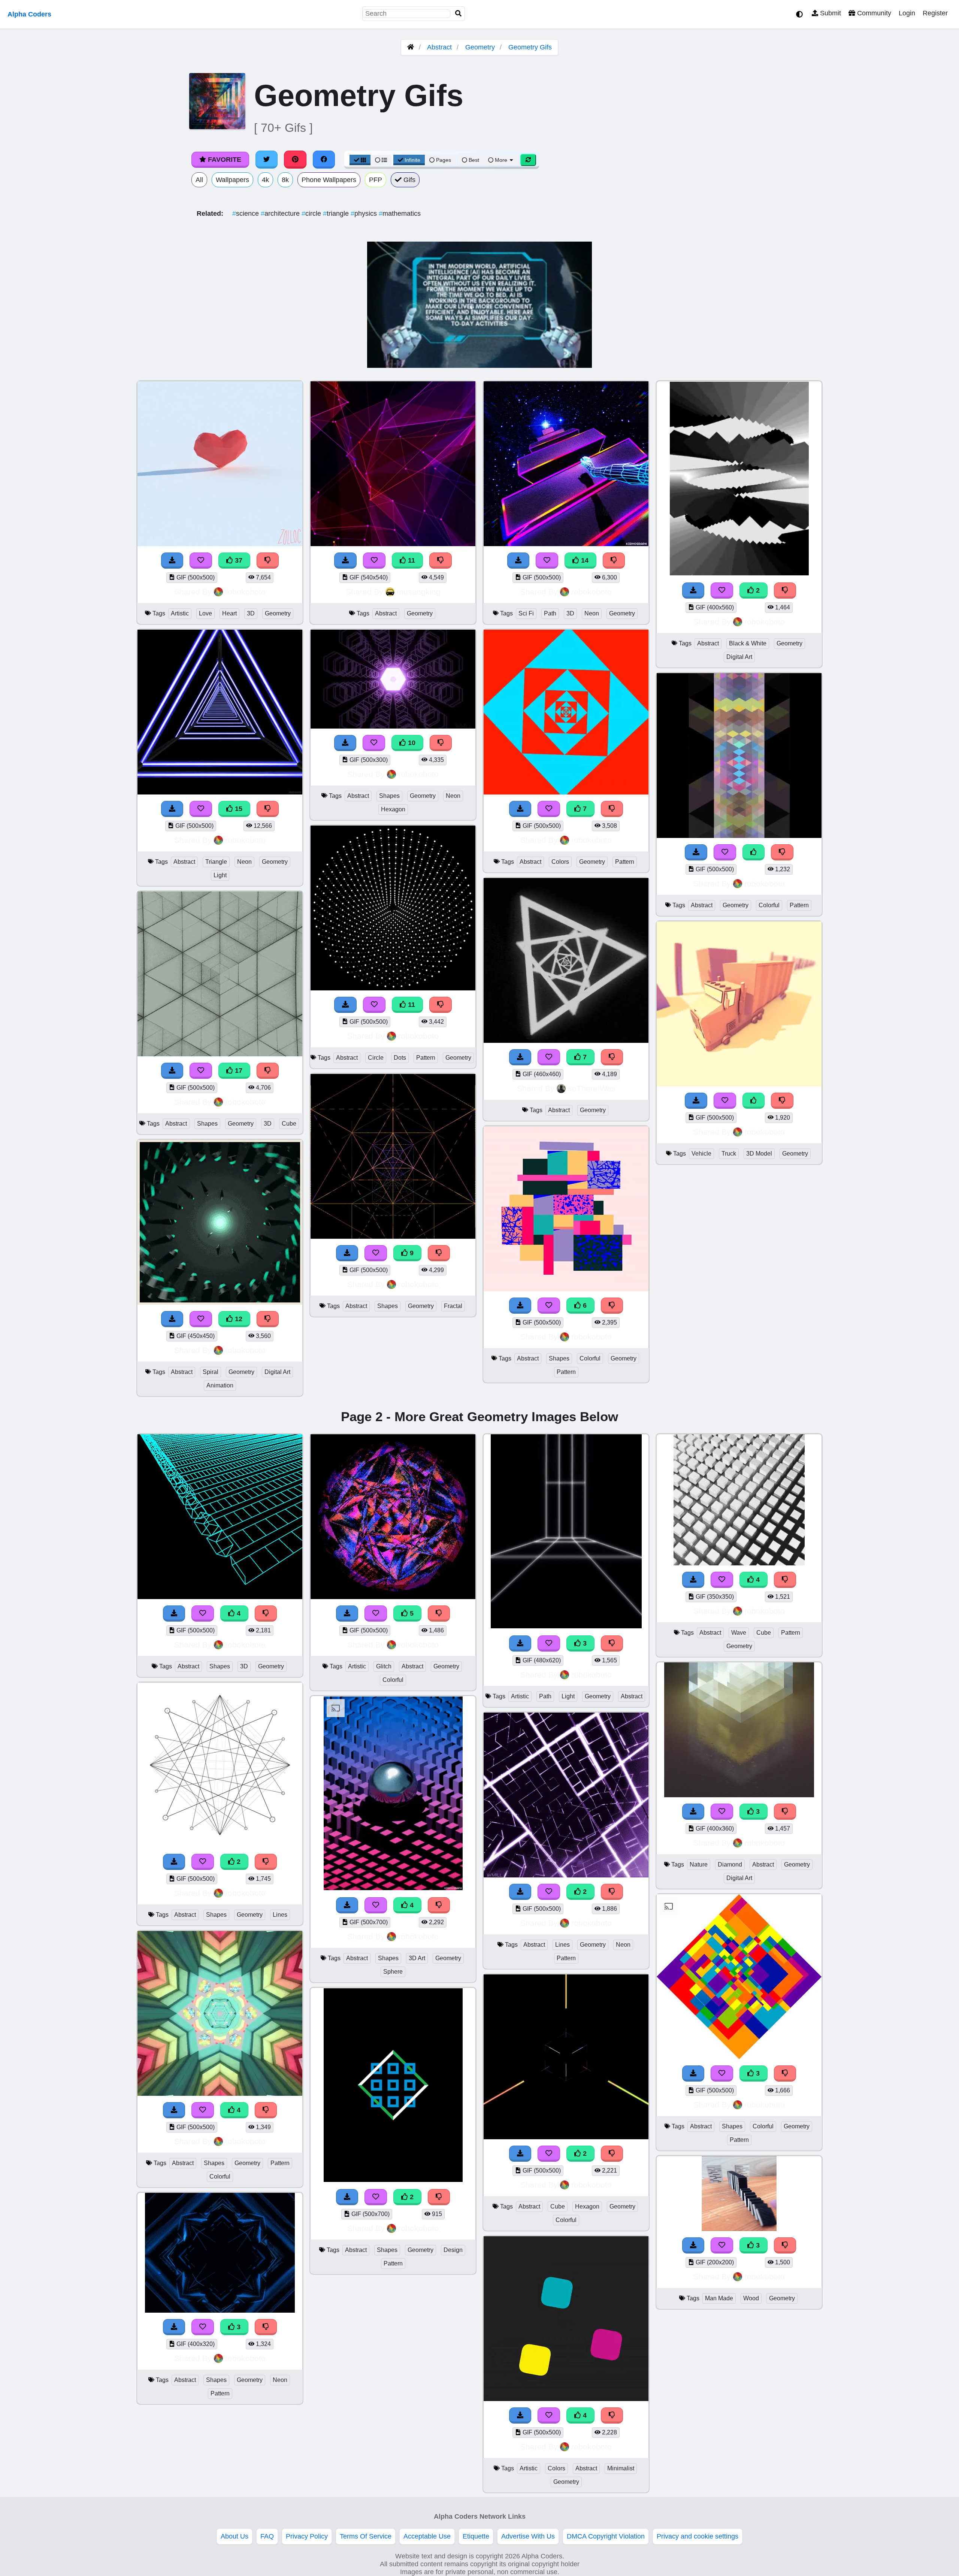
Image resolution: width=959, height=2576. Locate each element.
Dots (400, 1058)
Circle (376, 1058)
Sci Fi (526, 613)
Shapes (207, 1124)
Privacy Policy (307, 2536)
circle (312, 214)
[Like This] (754, 852)
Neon (244, 862)
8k (285, 180)
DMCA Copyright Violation (606, 2536)
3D (251, 613)
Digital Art (277, 1372)
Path (550, 613)
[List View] (381, 160)
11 (411, 560)
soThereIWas (592, 1088)
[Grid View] (360, 160)
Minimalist (621, 2468)
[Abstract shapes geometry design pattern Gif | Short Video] (393, 2180)
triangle (337, 214)
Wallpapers (232, 180)
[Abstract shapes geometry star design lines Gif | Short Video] (220, 1845)
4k (265, 180)
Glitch (384, 1666)
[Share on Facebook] (324, 160)
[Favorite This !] (722, 591)
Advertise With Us (528, 2536)
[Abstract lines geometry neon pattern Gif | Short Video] (566, 1875)
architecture (281, 214)
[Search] (459, 14)
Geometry (480, 47)
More (501, 160)
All (199, 180)
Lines (280, 1915)
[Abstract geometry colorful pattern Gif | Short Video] (739, 836)
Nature (699, 1864)
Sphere (393, 1972)
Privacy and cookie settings (698, 2536)
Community (873, 13)
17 (238, 1071)
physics (365, 214)
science (246, 214)
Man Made (719, 2298)
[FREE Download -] (693, 591)
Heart (229, 613)
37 (238, 560)
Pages (444, 160)
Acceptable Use (427, 2536)
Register (935, 13)
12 (238, 1319)
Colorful (590, 1358)
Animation (220, 1385)
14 (584, 560)
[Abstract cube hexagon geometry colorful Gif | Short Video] (566, 2137)
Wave (739, 1633)
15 (238, 809)
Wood (751, 2298)
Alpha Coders (29, 14)
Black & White (748, 643)
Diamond (730, 1864)
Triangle (216, 862)
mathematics (400, 214)
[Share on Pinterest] (295, 160)
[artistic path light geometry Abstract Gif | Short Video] (566, 1627)
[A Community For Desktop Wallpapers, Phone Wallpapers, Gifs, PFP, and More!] (411, 47)
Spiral (211, 1372)
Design (453, 2250)
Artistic (180, 613)
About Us (235, 2536)
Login (907, 13)
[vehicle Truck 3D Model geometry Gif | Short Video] (739, 1084)
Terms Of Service (366, 2536)
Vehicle (701, 1154)
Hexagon (393, 809)
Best (473, 160)
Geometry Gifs (530, 47)
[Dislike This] (785, 591)
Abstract (439, 47)
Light (220, 875)
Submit (830, 13)
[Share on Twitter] (267, 160)
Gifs (409, 180)
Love (205, 613)
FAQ (267, 2536)
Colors (560, 862)
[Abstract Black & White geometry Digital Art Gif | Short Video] (739, 574)
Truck (729, 1154)
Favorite (224, 160)
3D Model (759, 1154)
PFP (376, 180)
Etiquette (476, 2536)
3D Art (417, 1958)
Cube (289, 1124)
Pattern (426, 1058)
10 (411, 743)
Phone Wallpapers (329, 180)
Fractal (453, 1306)
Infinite (412, 160)
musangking (419, 592)
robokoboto (245, 592)
